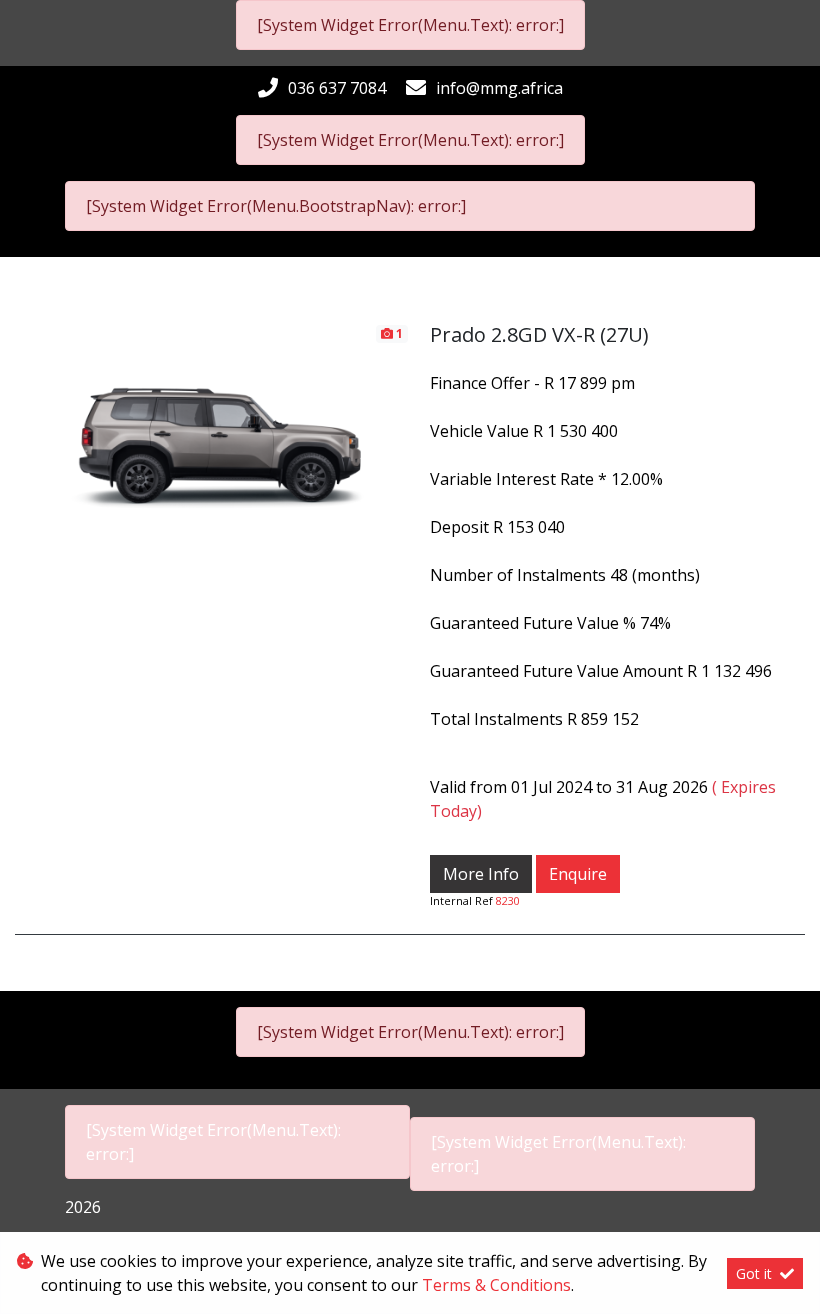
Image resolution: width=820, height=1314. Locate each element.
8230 (508, 900)
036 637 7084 (337, 88)
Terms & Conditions (496, 1285)
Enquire (578, 874)
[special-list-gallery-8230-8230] (212, 432)
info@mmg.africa (499, 88)
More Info (481, 874)
